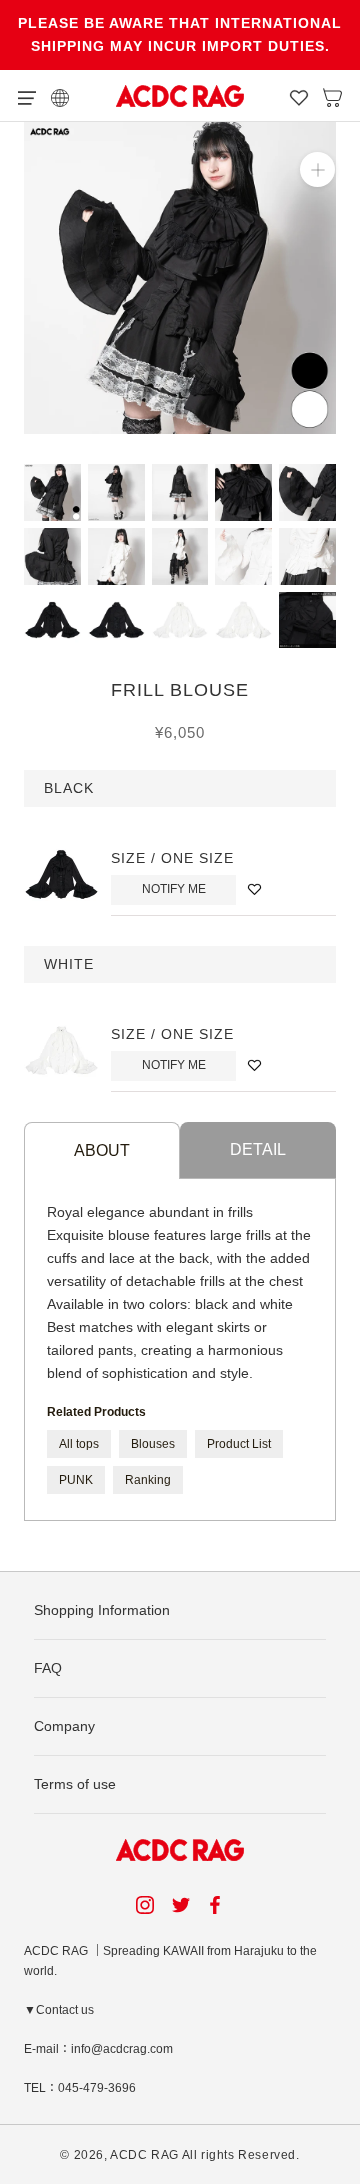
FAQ (48, 1668)
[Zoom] (317, 169)
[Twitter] (181, 1904)
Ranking (148, 1480)
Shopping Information (102, 1610)
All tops (79, 1444)
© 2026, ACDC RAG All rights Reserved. (179, 2155)
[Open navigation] (27, 96)
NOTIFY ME (174, 889)
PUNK (76, 1480)
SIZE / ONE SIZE (172, 858)
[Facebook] (218, 1904)
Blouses (153, 1444)
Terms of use (75, 1784)
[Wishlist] (299, 96)
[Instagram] (145, 1904)
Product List (239, 1444)
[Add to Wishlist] (254, 889)
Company (64, 1726)
